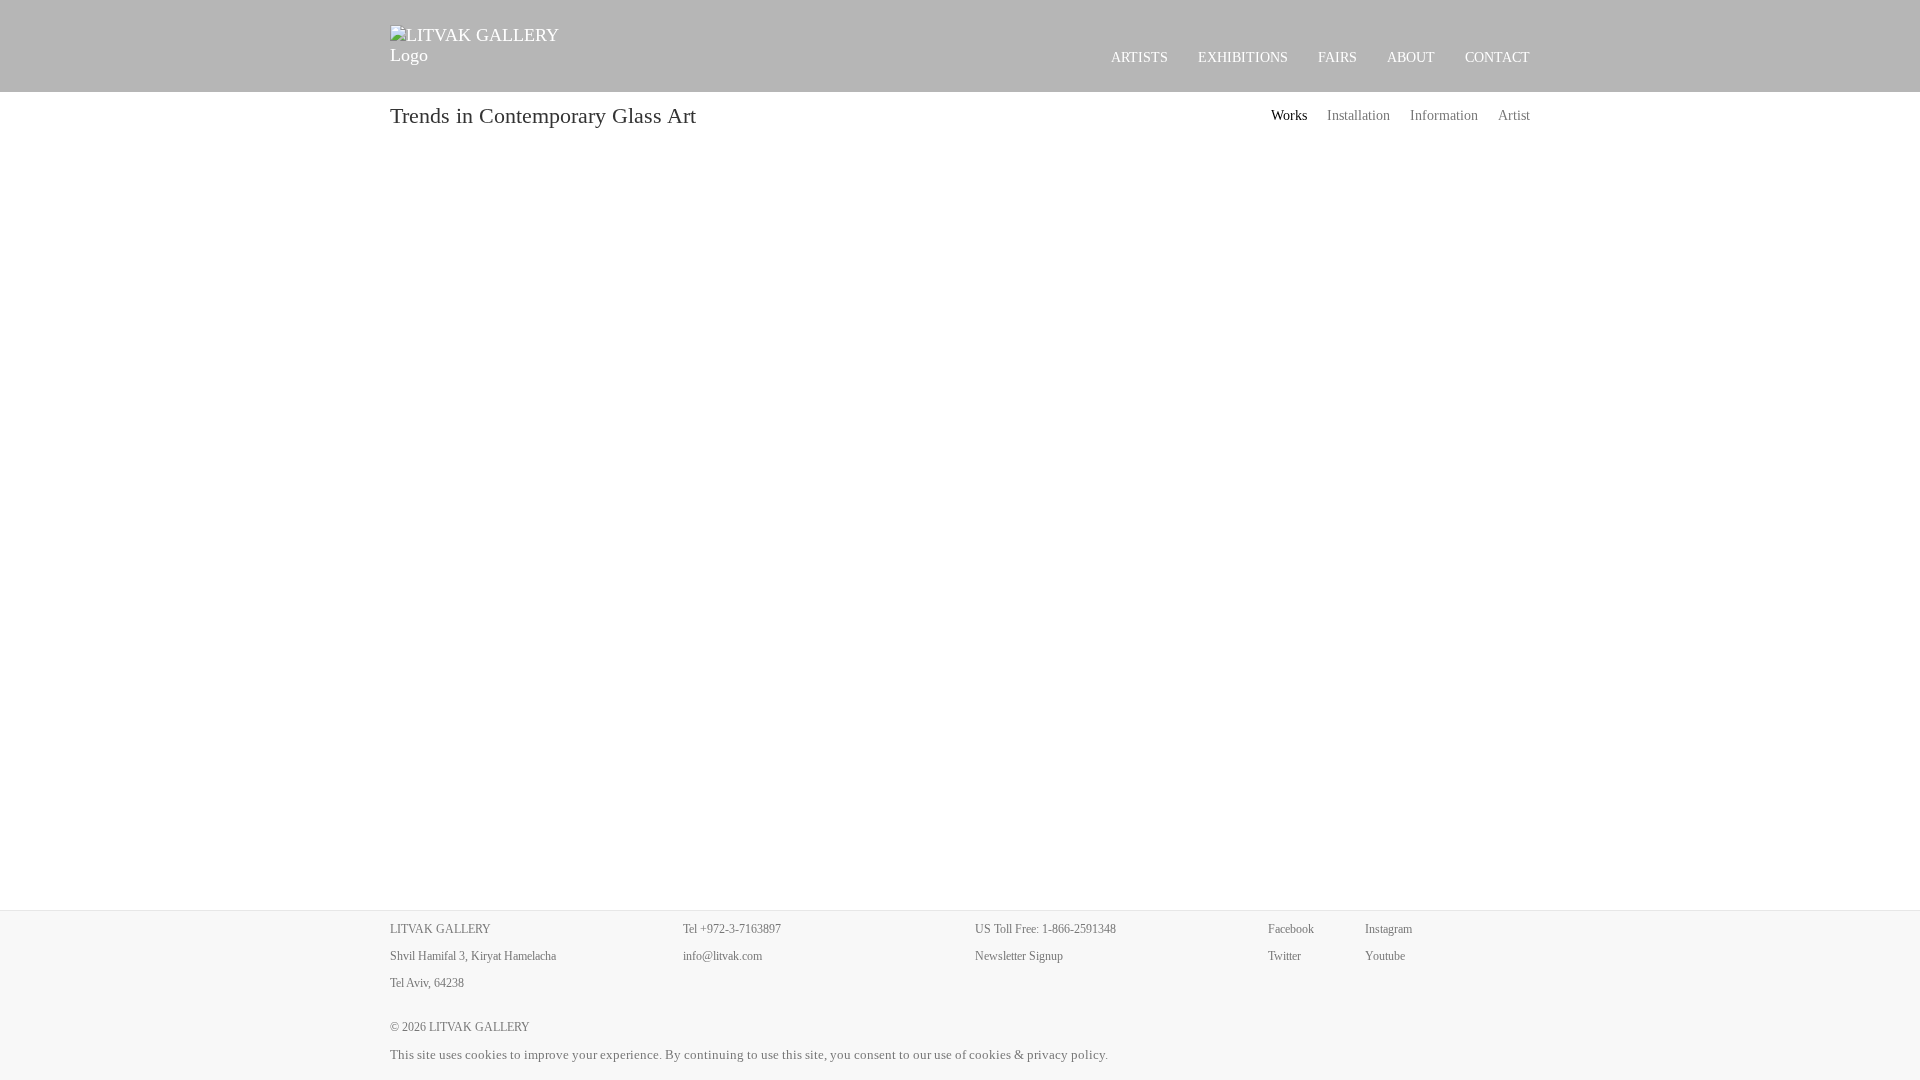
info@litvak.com (722, 956)
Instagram (1388, 929)
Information (1444, 115)
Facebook (1291, 929)
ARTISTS (1139, 57)
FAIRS (1337, 57)
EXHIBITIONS (1243, 57)
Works (1289, 115)
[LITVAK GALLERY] (485, 45)
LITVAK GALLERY (479, 1027)
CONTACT (1497, 57)
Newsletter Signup (1019, 956)
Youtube (1385, 956)
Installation (1358, 115)
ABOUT (1411, 57)
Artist (1514, 115)
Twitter (1284, 956)
